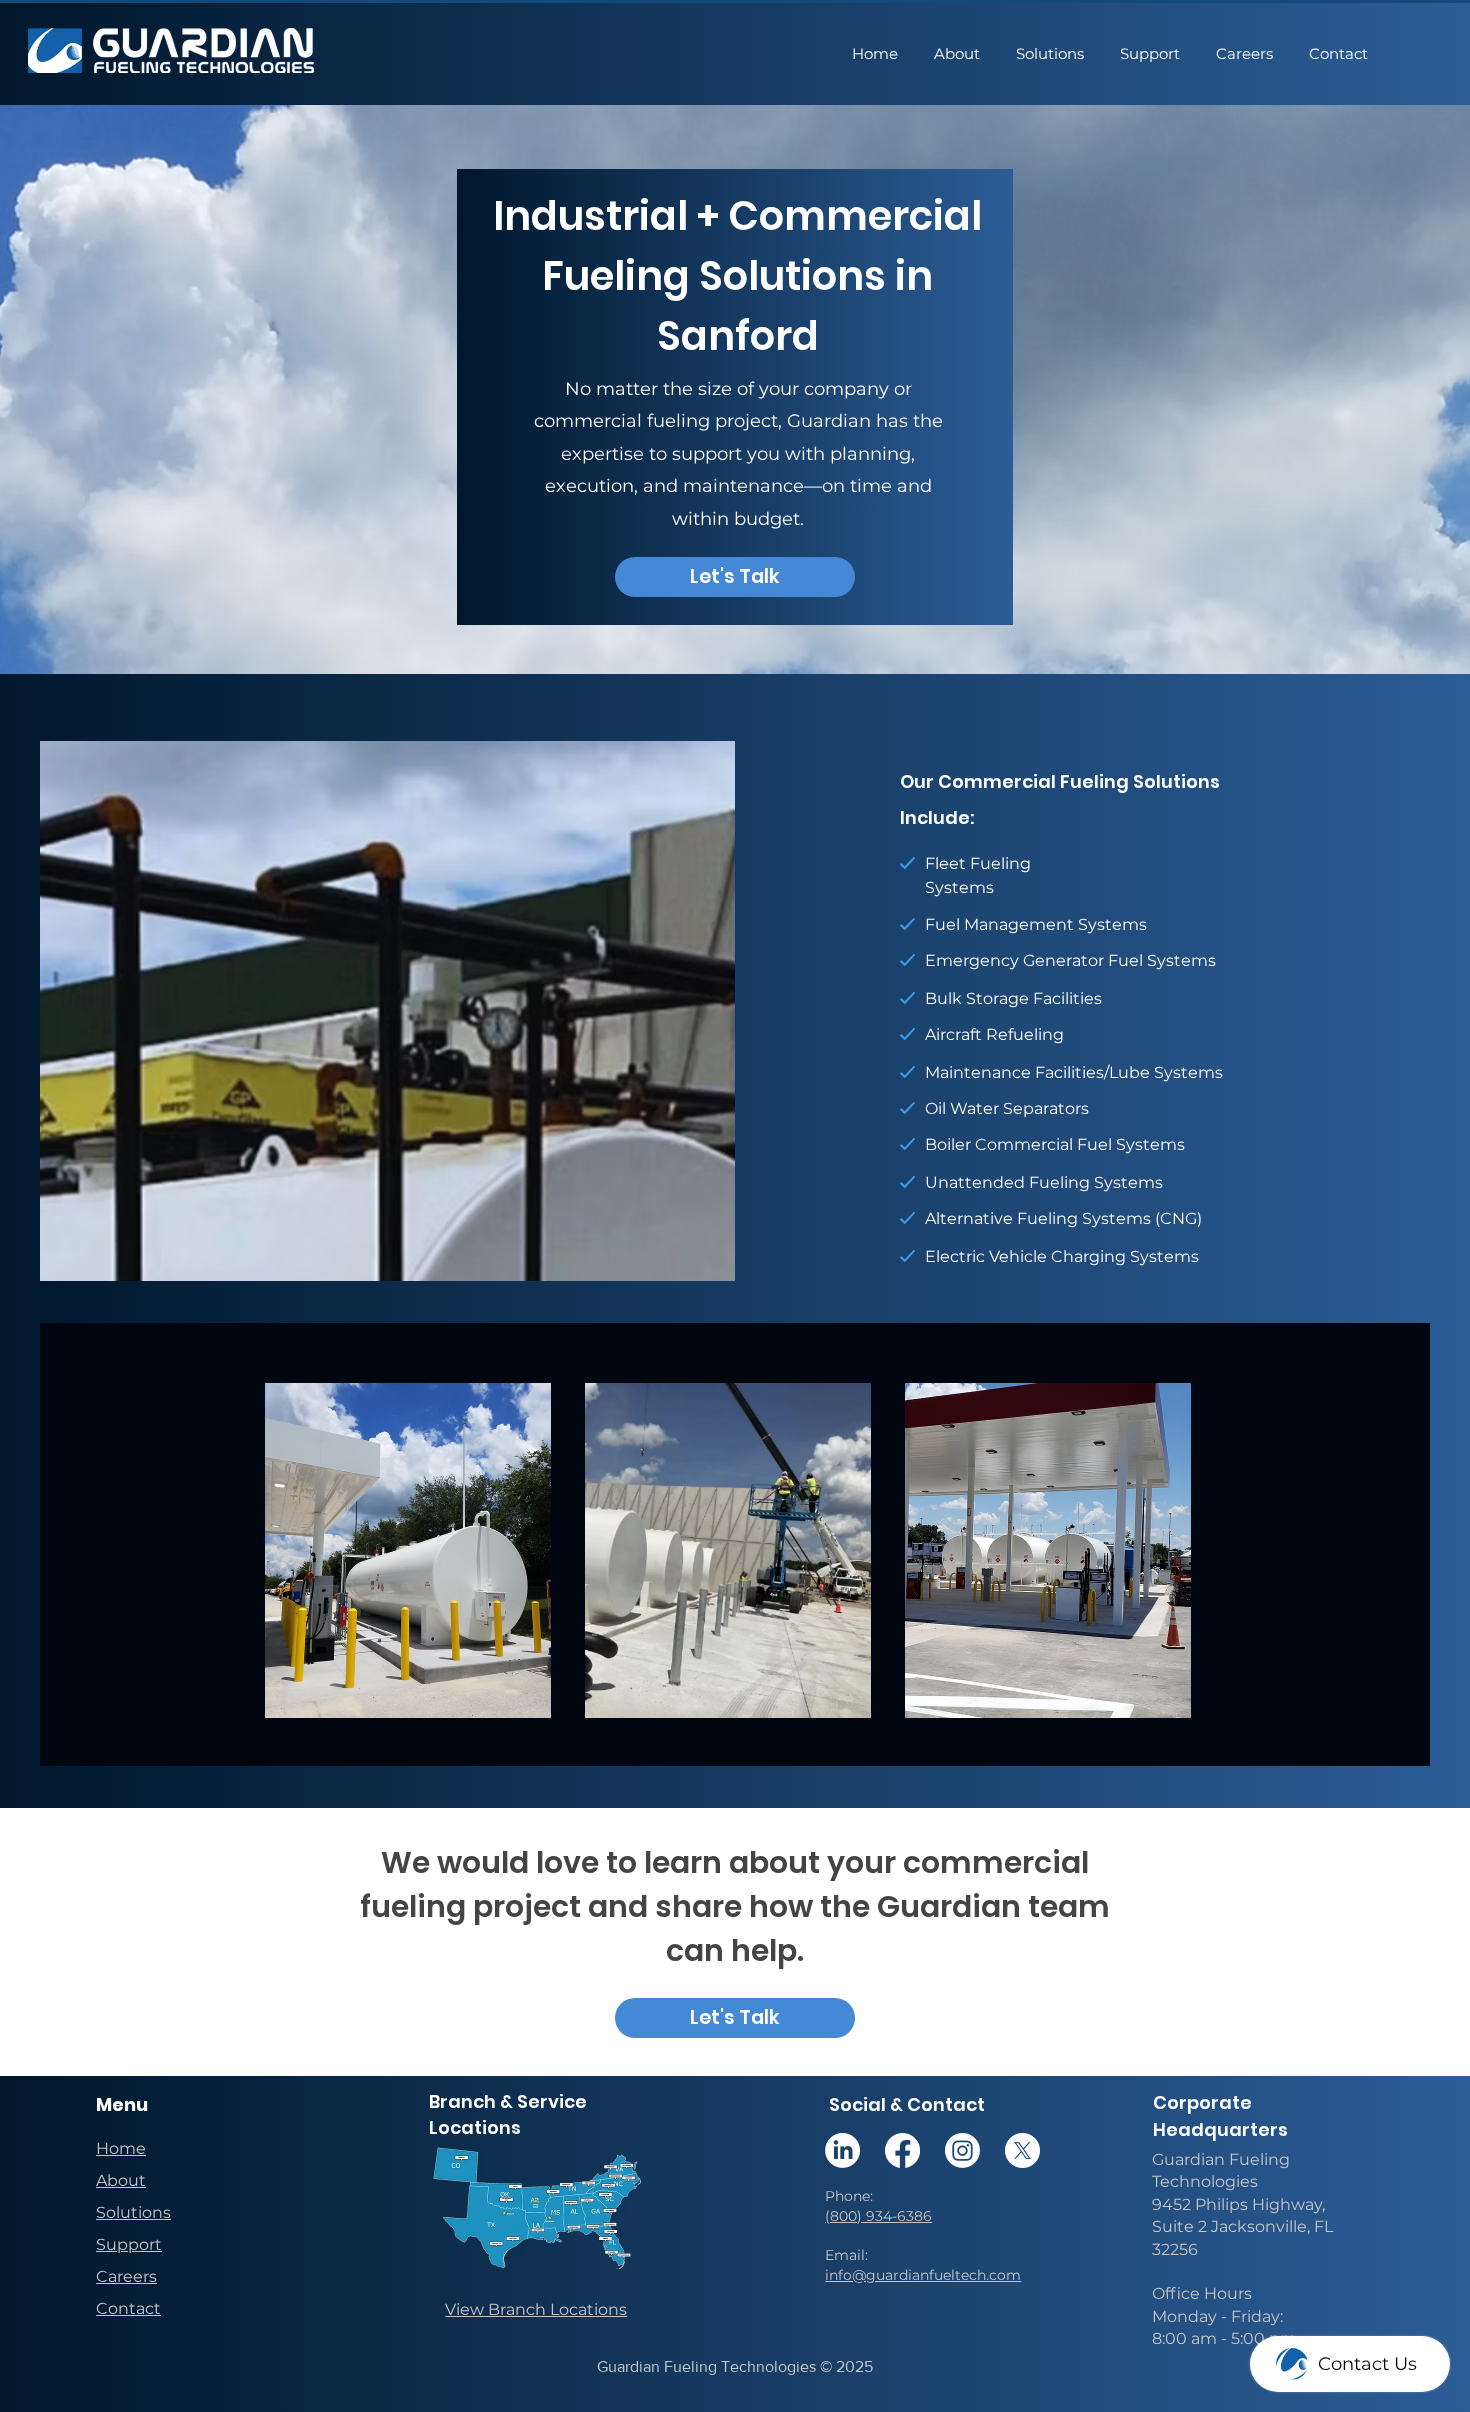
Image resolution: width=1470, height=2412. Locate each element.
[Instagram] (962, 2150)
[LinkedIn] (842, 2150)
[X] (1022, 2150)
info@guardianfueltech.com (923, 2275)
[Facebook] (902, 2150)
